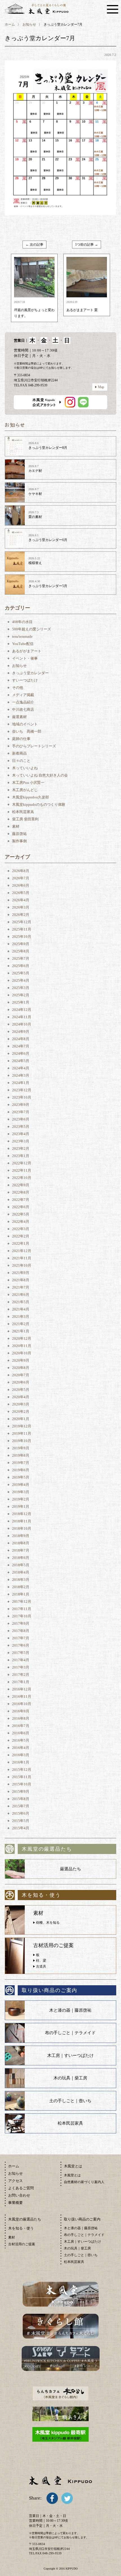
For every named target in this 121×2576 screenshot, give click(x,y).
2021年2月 (21, 1324)
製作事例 (19, 841)
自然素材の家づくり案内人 (84, 2182)
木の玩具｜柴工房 (70, 2078)
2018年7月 (21, 1550)
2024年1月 (21, 1083)
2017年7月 (21, 1638)
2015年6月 (21, 1813)
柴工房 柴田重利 (25, 819)
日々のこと (21, 761)
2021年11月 (22, 1258)
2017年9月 (21, 1623)
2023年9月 (21, 1105)
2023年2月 (21, 1148)
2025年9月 (21, 944)
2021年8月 (21, 1280)
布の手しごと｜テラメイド (70, 2033)
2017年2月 (21, 1675)
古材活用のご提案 (22, 2244)
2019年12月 (22, 1426)
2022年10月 (22, 1178)
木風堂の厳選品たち (25, 2219)
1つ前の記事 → (87, 245)
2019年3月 (21, 1492)
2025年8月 (21, 951)
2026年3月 (21, 907)
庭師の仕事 (21, 739)
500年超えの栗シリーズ (32, 629)
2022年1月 (21, 1243)
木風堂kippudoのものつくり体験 (39, 804)
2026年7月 (21, 878)
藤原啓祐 (19, 834)
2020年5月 (21, 1390)
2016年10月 (22, 1704)
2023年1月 (21, 1156)
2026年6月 (21, 885)
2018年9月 (21, 1536)
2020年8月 (21, 1368)
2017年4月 (21, 1660)
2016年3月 (21, 1755)
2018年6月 (21, 1558)
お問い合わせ (19, 2195)
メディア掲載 (23, 695)
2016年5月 (21, 1740)
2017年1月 (21, 1682)
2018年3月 (21, 1580)
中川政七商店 (23, 709)
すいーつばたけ (25, 680)
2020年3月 (21, 1404)
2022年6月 (21, 1207)
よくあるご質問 (21, 2188)
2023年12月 (22, 1090)
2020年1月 (21, 1419)
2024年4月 (21, 1068)
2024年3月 (21, 1075)
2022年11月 (22, 1170)
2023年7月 (21, 1112)
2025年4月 (21, 980)
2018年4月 (21, 1572)
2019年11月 (22, 1433)
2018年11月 (22, 1521)
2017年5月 (21, 1653)
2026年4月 (21, 900)
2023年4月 (21, 1134)
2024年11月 (22, 1017)
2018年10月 (22, 1528)
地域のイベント (25, 724)
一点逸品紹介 (23, 702)
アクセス (15, 2181)
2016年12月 (22, 1689)
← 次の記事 (34, 245)
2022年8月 (21, 1192)
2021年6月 (21, 1295)
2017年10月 (22, 1616)
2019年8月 (21, 1455)
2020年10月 (22, 1353)
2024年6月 (21, 1053)
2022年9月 (21, 1185)
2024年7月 (21, 1046)
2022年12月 (22, 1163)
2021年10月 (22, 1265)
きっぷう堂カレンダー (30, 673)
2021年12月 (22, 1251)
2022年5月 (21, 1214)
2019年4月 (21, 1485)
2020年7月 (21, 1375)
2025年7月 (21, 958)
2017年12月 (22, 1601)
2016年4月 (21, 1748)
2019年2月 (21, 1499)
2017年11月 (22, 1609)
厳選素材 (19, 717)
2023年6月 (21, 1119)
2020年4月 (21, 1397)
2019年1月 (21, 1507)
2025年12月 (22, 922)
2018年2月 (21, 1587)
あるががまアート (27, 651)
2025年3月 (21, 988)
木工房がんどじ (25, 790)
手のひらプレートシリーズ (34, 746)
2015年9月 (21, 1791)
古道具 (41, 1966)
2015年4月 (21, 1828)
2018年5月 (21, 1565)
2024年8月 (21, 1039)
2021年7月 (21, 1287)
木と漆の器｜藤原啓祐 (70, 2010)
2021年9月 (21, 1273)
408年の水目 (22, 622)
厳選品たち (70, 1869)
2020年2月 (21, 1412)
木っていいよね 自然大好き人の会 (40, 775)
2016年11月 (22, 1696)
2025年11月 (22, 929)
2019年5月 (21, 1477)
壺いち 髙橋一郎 (27, 731)
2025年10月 (22, 937)
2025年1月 (21, 1002)
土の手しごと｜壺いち (70, 2101)
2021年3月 (21, 1317)
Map (101, 387)
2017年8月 (21, 1631)
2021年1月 (21, 1331)
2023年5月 (21, 1127)
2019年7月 (21, 1463)
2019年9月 (21, 1448)
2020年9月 (21, 1360)
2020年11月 (22, 1346)
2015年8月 (21, 1799)
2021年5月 (21, 1302)
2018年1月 (21, 1594)
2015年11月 (22, 1777)
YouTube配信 (23, 644)
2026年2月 (21, 915)
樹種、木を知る (48, 1923)
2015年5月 (21, 1821)
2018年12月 (22, 1514)
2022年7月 (21, 1200)
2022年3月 (21, 1229)
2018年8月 (21, 1543)
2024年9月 (21, 1032)
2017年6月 (21, 1645)
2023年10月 (22, 1097)
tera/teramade (22, 636)
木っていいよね (25, 768)
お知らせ (29, 24)
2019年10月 (22, 1441)
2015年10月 (22, 1784)
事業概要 (15, 2203)
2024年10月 (22, 1024)
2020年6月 (21, 1382)
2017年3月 (21, 1667)
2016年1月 (21, 1762)
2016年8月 (21, 1718)
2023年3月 (21, 1141)
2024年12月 (22, 1010)
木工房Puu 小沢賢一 (28, 783)
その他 (18, 688)
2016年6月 (21, 1733)
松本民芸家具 (23, 812)
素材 (16, 826)
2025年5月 (21, 973)
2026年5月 (21, 893)
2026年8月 (21, 871)
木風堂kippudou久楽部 (31, 797)
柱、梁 (41, 1961)
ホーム (10, 24)
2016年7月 (21, 1726)
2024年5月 (21, 1061)
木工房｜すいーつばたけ (70, 2056)
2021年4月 (21, 1309)
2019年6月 (21, 1470)
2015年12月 (22, 1770)
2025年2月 (21, 995)
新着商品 (19, 753)
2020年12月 (22, 1338)
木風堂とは (72, 2175)
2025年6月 (21, 966)
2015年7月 (21, 1806)
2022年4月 (21, 1222)
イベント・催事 (25, 658)
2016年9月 (21, 1711)
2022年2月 (21, 1236)
